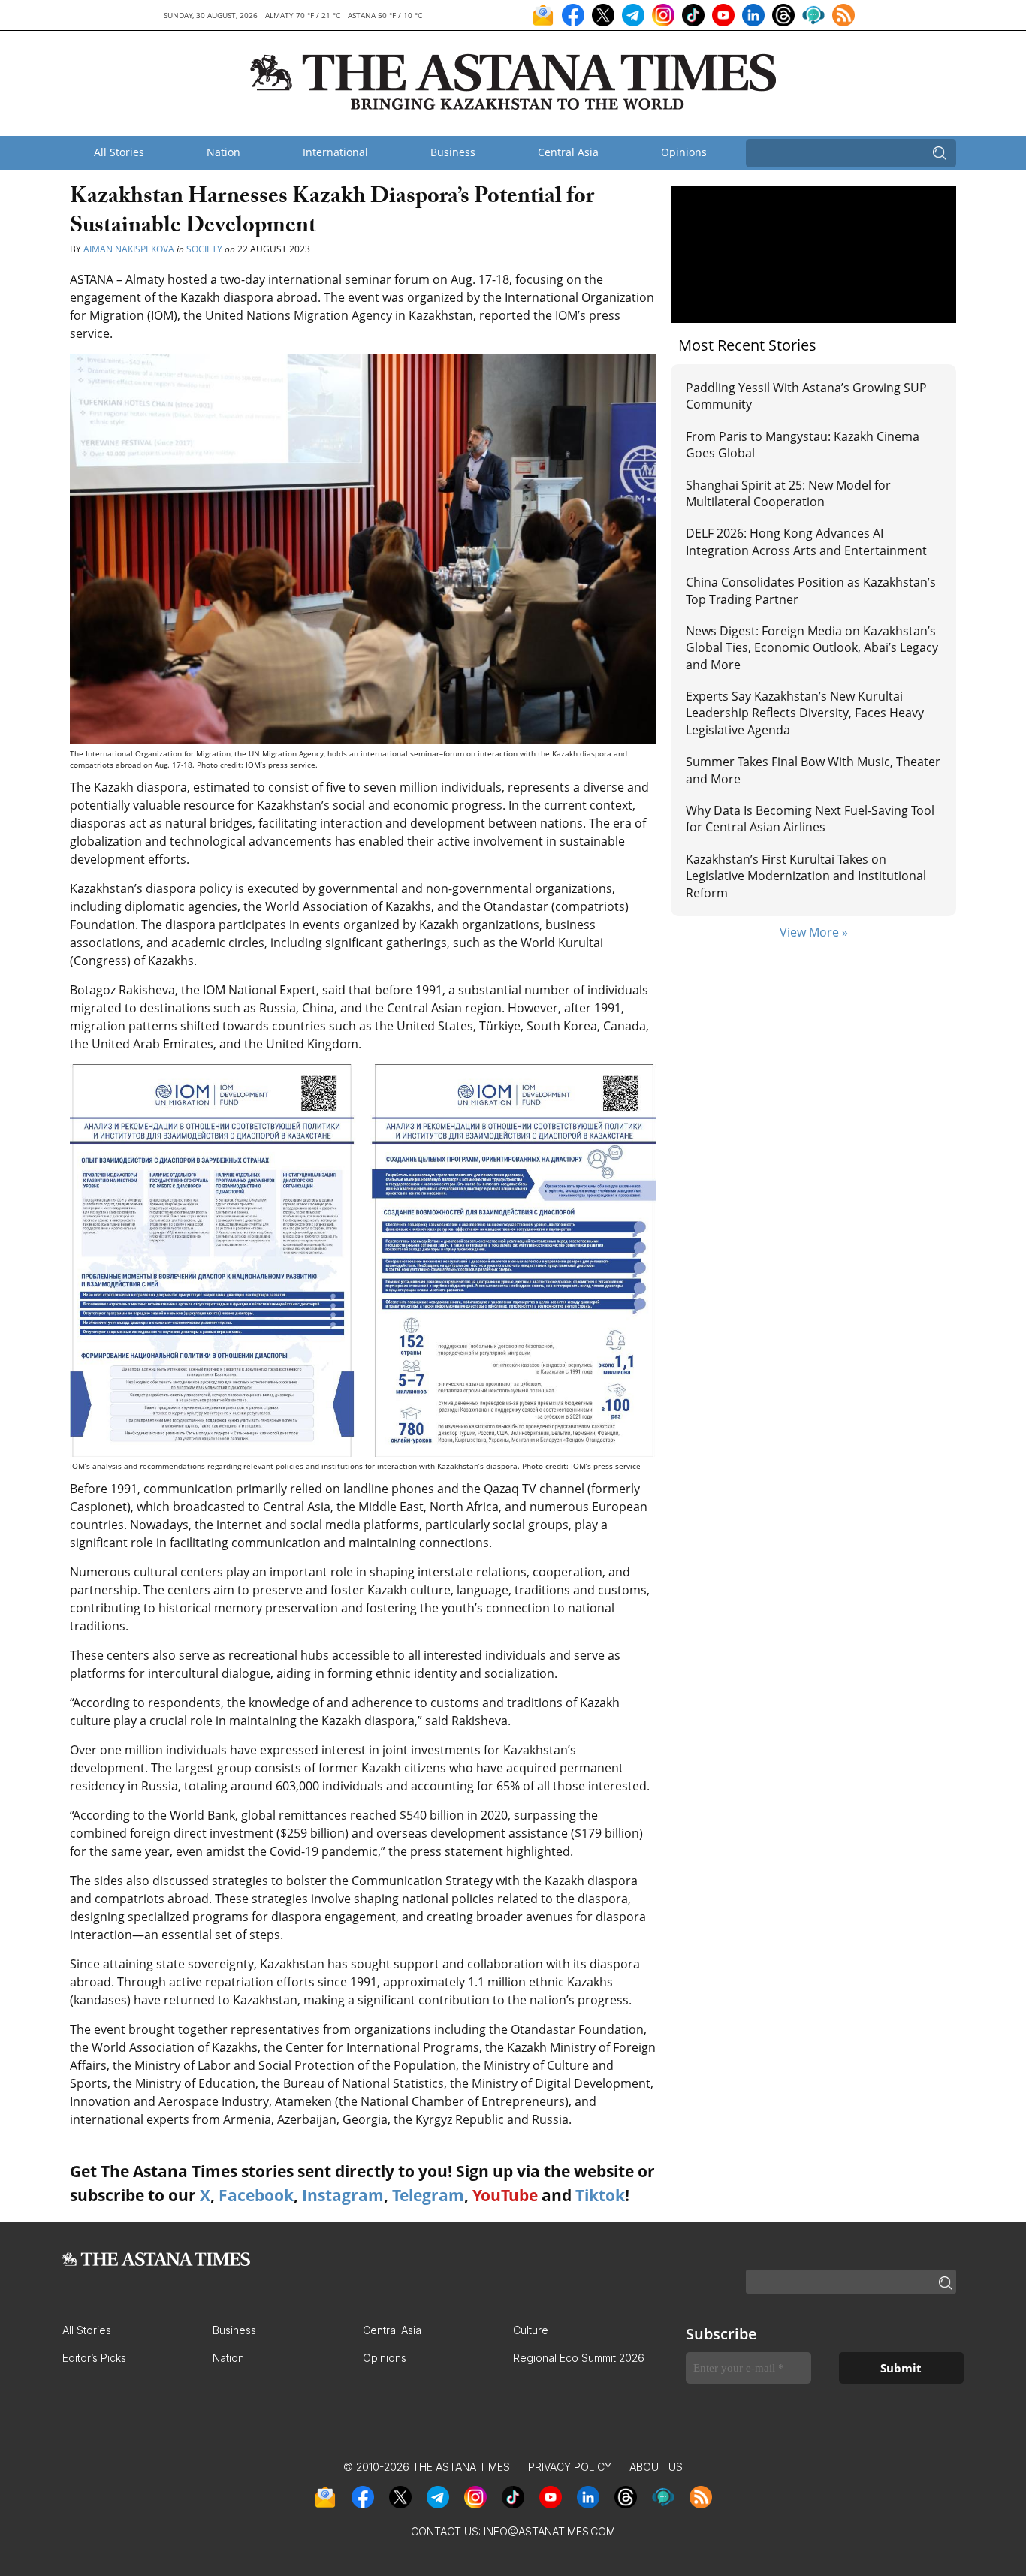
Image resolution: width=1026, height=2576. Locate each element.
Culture (531, 2330)
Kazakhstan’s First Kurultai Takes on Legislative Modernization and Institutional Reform (806, 876)
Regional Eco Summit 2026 (579, 2358)
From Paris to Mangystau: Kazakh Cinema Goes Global (803, 445)
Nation (223, 152)
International (335, 152)
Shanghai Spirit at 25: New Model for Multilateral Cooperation (788, 493)
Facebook (256, 2195)
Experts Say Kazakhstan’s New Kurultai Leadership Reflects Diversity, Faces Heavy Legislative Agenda (805, 713)
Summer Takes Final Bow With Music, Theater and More (813, 770)
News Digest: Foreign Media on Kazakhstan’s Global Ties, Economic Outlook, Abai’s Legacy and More (812, 648)
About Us (656, 2467)
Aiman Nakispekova (129, 249)
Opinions (684, 152)
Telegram (428, 2195)
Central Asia (568, 152)
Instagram (343, 2195)
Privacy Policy (570, 2467)
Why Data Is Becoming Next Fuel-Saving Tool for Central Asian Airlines (810, 819)
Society (204, 249)
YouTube (505, 2195)
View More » (814, 932)
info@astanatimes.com (549, 2531)
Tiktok (600, 2195)
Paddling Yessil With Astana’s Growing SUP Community (806, 396)
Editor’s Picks (94, 2358)
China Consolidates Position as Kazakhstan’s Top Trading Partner (811, 590)
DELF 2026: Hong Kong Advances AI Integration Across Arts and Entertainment (806, 541)
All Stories (119, 152)
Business (453, 152)
